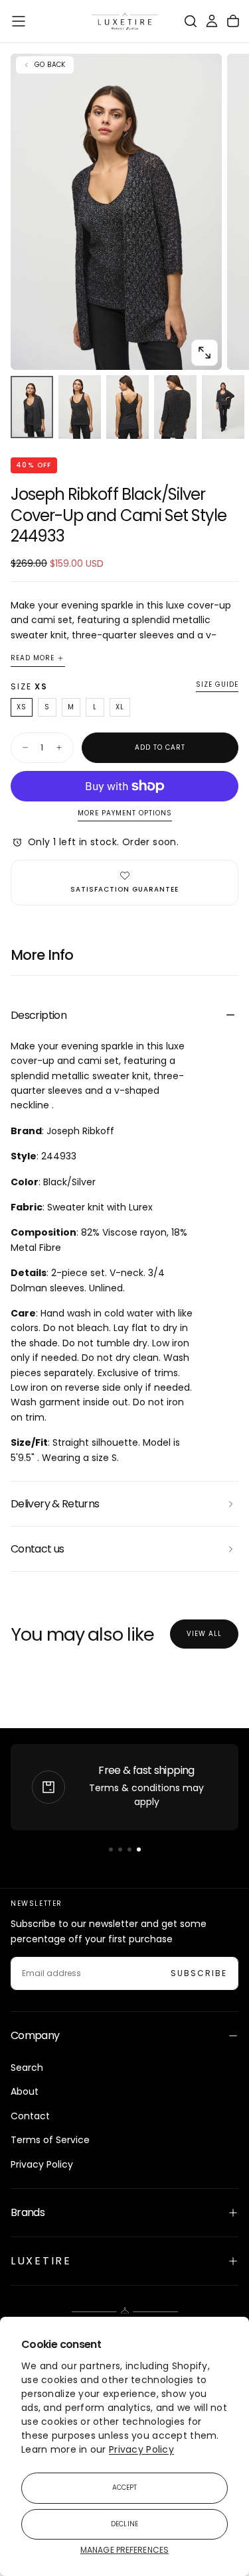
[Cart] (233, 21)
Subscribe (199, 1973)
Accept (125, 2488)
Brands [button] (28, 2212)
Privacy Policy (141, 2449)
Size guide (217, 685)
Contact (30, 2116)
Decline (124, 2524)
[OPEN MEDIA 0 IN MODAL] (205, 353)
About (25, 2091)
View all (204, 1634)
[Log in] (212, 21)
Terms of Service (50, 2140)
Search (27, 2068)
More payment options (125, 814)
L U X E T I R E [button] (40, 2261)
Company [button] (35, 2035)
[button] (19, 21)
